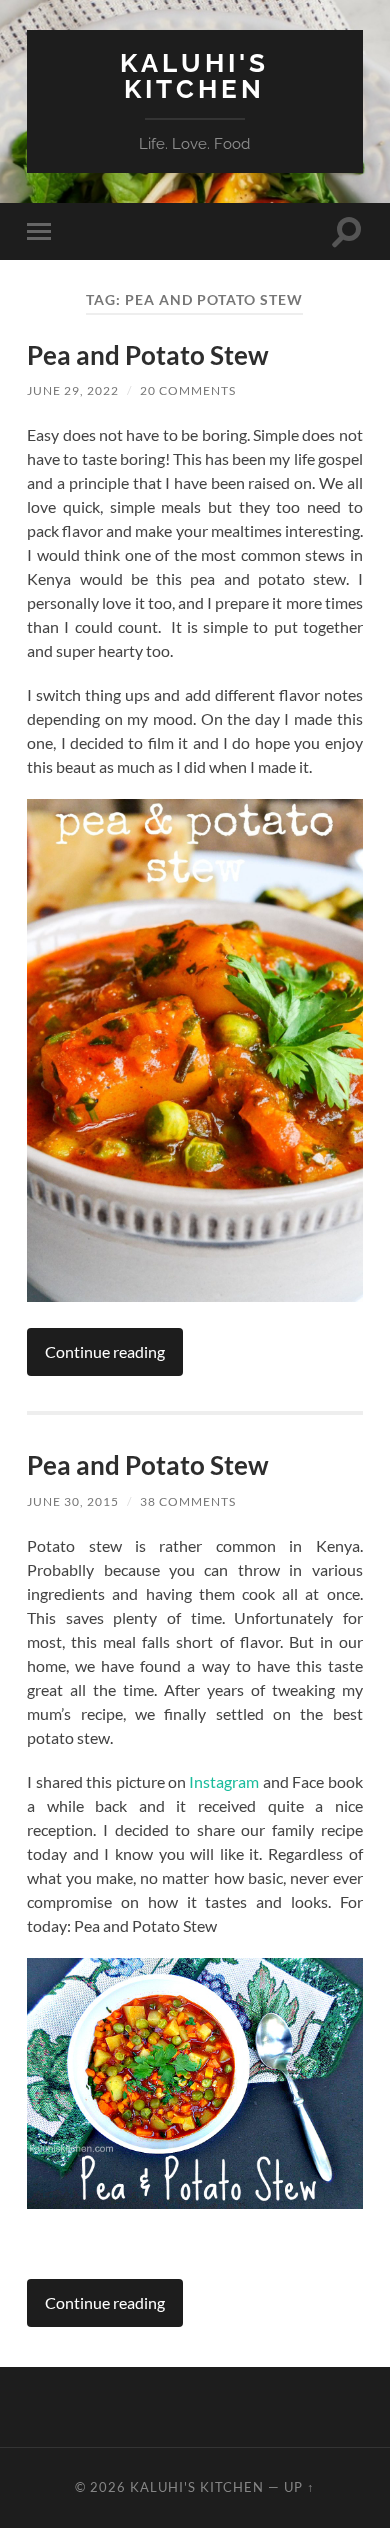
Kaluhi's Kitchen (194, 75)
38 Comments (188, 1501)
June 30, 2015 (73, 1501)
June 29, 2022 (73, 390)
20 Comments (188, 390)
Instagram (224, 1781)
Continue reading (105, 1351)
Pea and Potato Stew (148, 355)
